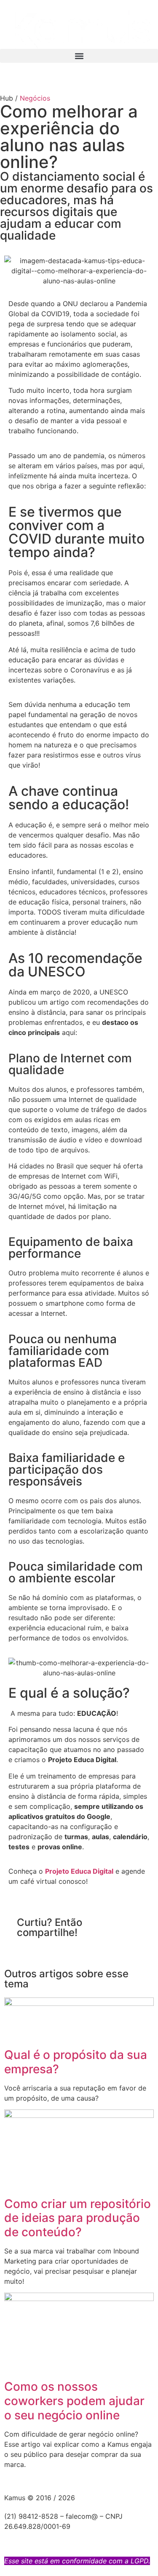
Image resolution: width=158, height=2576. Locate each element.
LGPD (139, 2561)
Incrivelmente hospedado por (66, 2536)
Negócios (35, 98)
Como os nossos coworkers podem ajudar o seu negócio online (74, 2401)
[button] (79, 56)
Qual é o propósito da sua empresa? (76, 2062)
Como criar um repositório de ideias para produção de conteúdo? (78, 2218)
